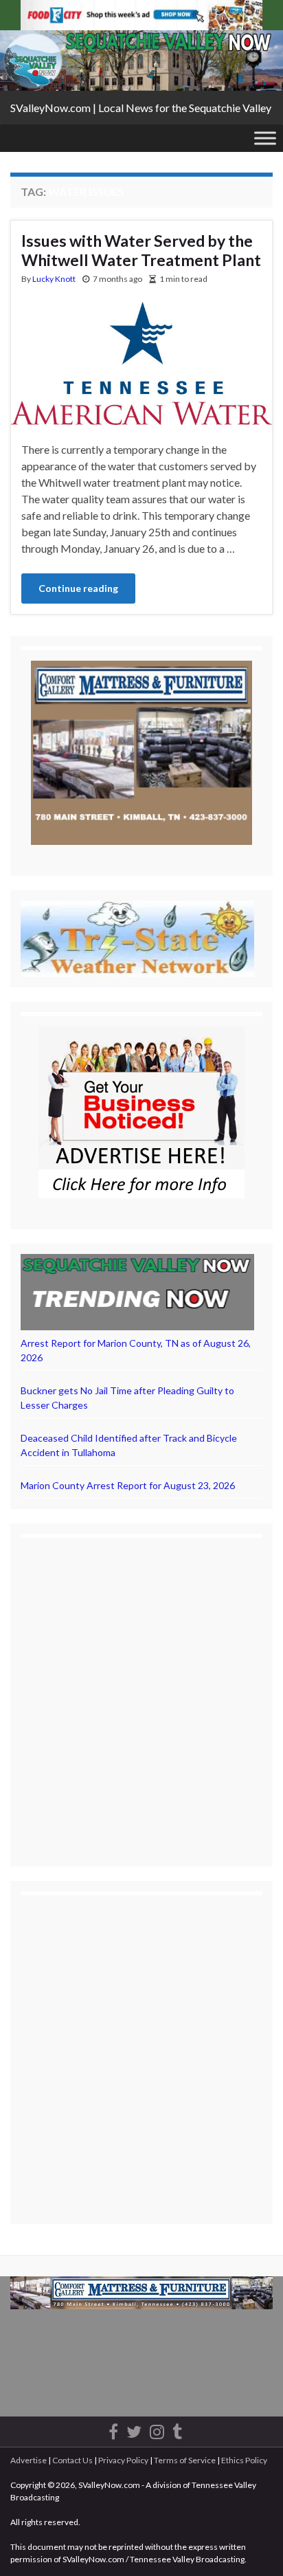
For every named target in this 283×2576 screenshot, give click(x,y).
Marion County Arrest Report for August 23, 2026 (128, 1485)
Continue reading (78, 588)
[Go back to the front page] (141, 60)
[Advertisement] (141, 1690)
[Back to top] (252, 2545)
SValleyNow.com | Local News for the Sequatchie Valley (141, 108)
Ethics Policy (244, 2460)
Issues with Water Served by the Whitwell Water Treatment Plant (141, 250)
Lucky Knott (54, 279)
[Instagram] (157, 2429)
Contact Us (72, 2460)
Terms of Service (185, 2460)
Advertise (29, 2460)
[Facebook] (113, 2429)
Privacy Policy (123, 2460)
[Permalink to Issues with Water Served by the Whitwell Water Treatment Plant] (141, 362)
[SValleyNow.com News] (177, 2429)
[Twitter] (134, 2429)
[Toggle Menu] (265, 138)
